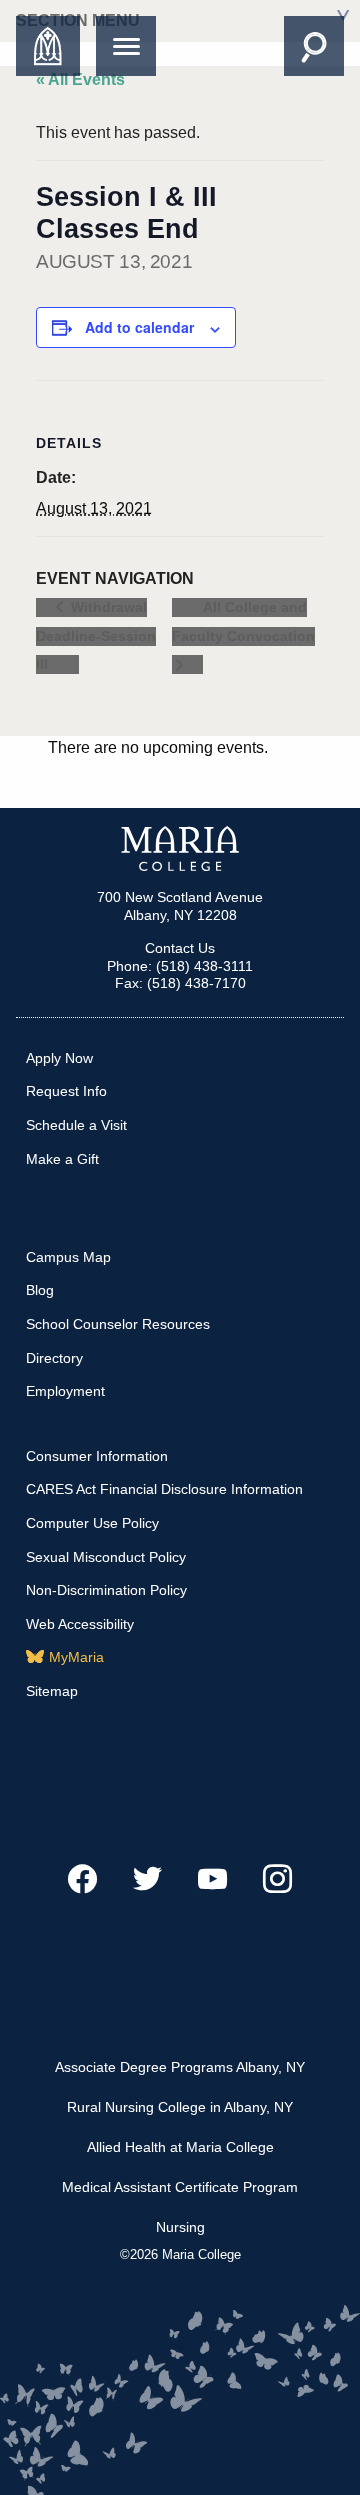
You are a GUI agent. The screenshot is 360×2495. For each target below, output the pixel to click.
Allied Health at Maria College (180, 2147)
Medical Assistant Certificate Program (180, 2187)
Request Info (66, 1091)
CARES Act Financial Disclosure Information (164, 1489)
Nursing (180, 2227)
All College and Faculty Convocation (243, 622)
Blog (40, 1290)
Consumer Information (97, 1456)
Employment (65, 1391)
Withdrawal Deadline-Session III (96, 636)
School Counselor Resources (118, 1324)
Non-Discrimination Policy (106, 1590)
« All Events (80, 79)
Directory (54, 1358)
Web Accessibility (80, 1624)
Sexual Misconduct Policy (106, 1557)
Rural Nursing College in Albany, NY (180, 2107)
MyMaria (76, 1657)
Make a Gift (62, 1159)
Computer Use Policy (92, 1523)
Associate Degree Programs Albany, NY (180, 2067)
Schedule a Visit (76, 1125)
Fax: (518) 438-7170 (180, 983)
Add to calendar (139, 327)
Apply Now (59, 1058)
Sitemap (52, 1691)
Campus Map (68, 1257)
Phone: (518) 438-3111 (180, 966)
